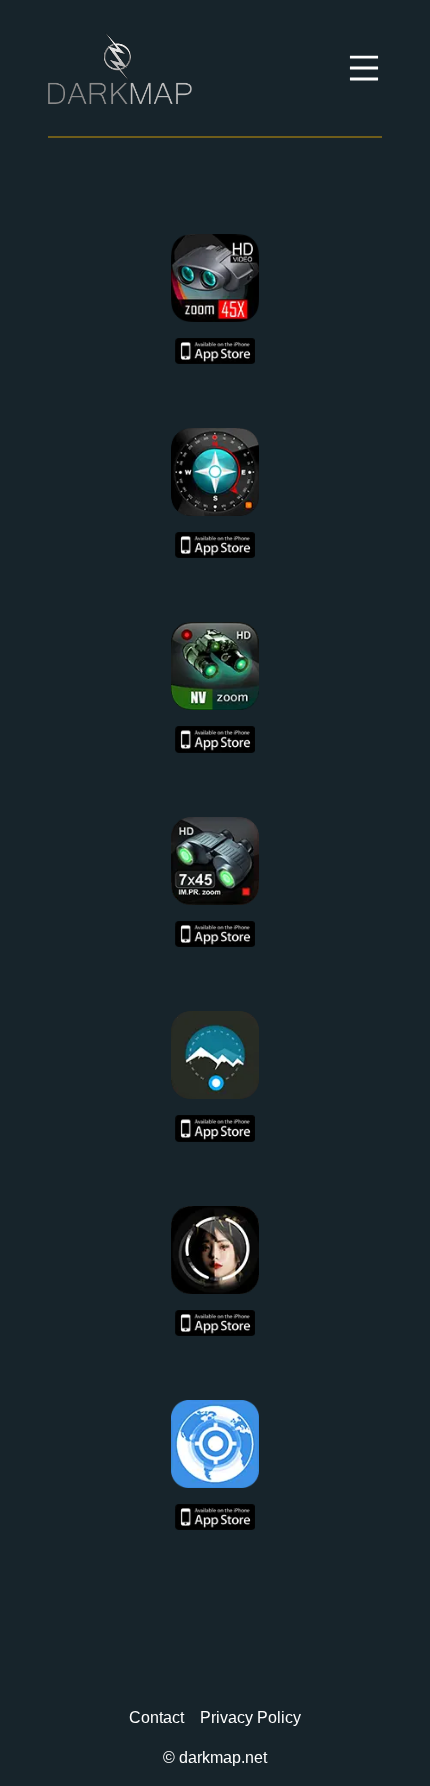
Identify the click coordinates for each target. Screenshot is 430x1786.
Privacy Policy (250, 1717)
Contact (156, 1717)
